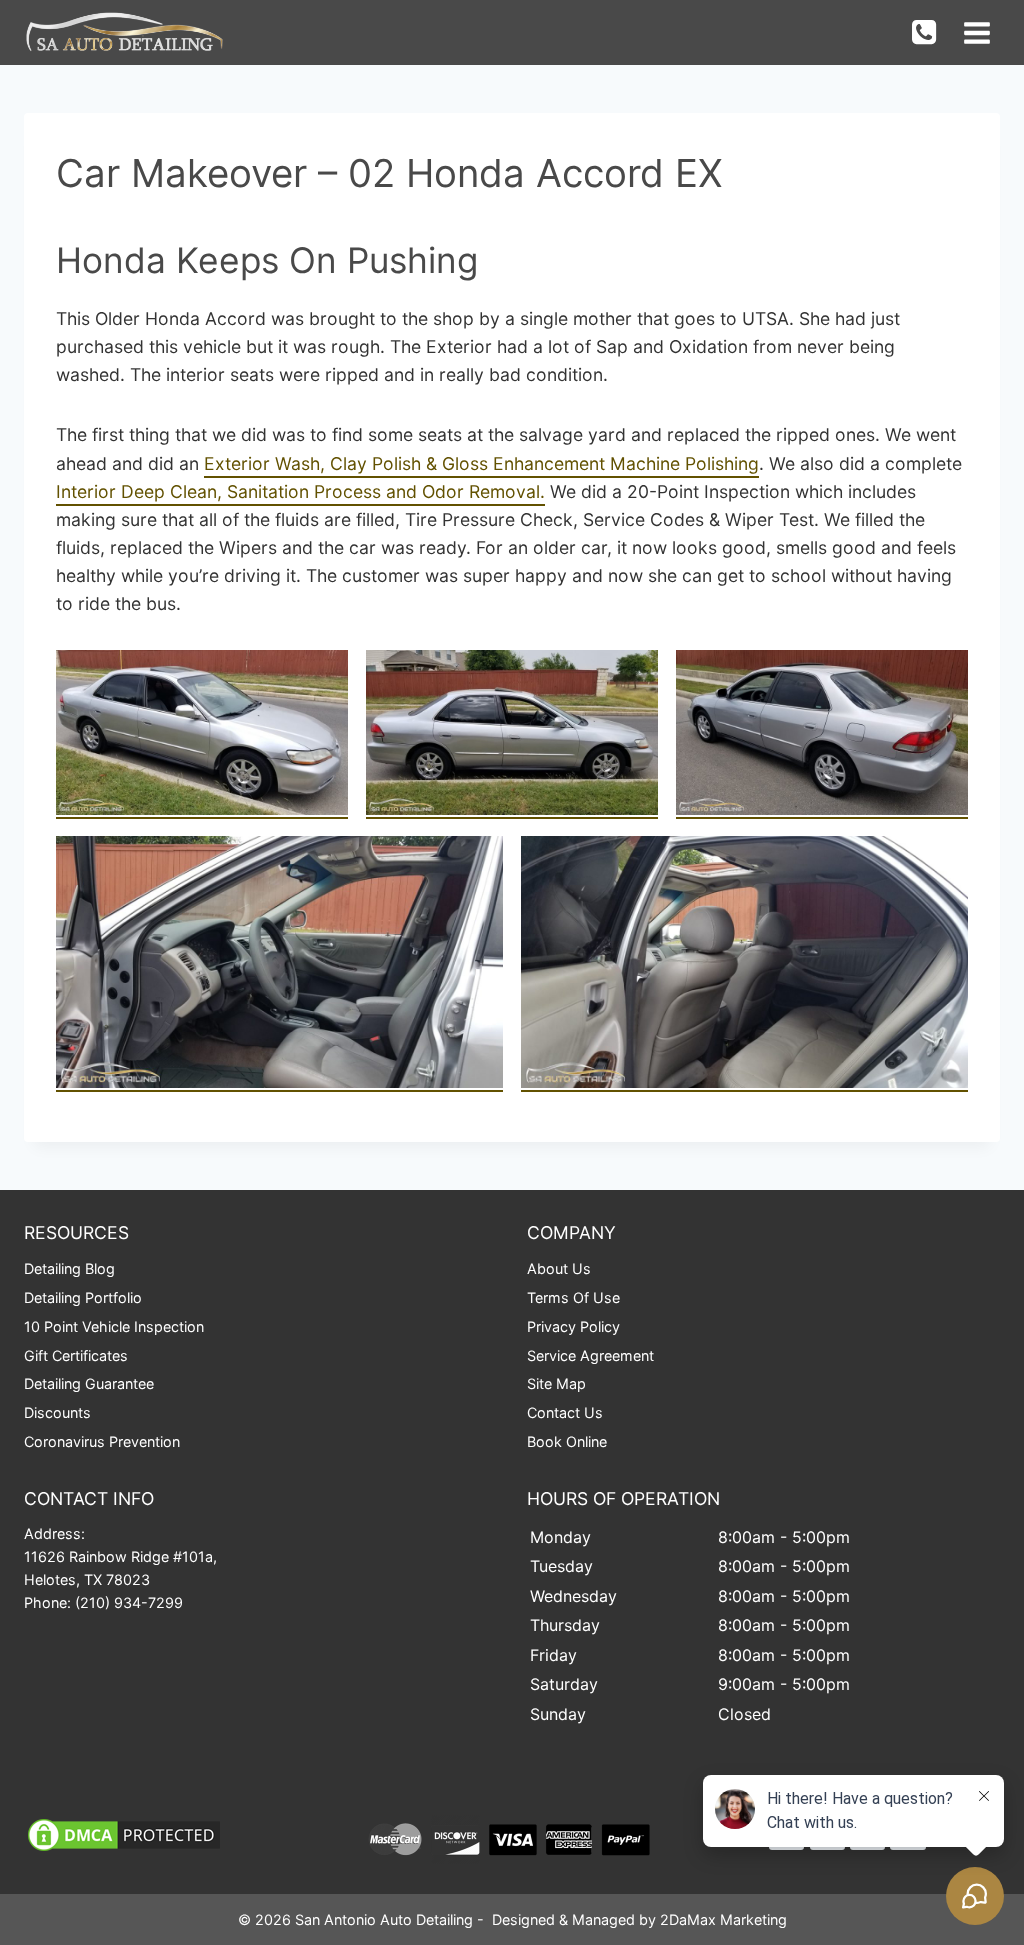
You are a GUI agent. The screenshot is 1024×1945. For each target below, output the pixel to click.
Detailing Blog (69, 1268)
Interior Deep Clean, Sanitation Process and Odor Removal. (300, 491)
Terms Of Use (573, 1297)
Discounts (57, 1412)
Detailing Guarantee (89, 1383)
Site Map (556, 1383)
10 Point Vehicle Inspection (114, 1326)
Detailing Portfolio (83, 1297)
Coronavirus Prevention (102, 1441)
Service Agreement (590, 1355)
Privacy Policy (573, 1326)
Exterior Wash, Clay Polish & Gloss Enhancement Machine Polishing (481, 463)
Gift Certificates (76, 1355)
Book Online (567, 1441)
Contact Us (565, 1412)
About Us (559, 1268)
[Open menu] (976, 32)
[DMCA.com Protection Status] (176, 1835)
